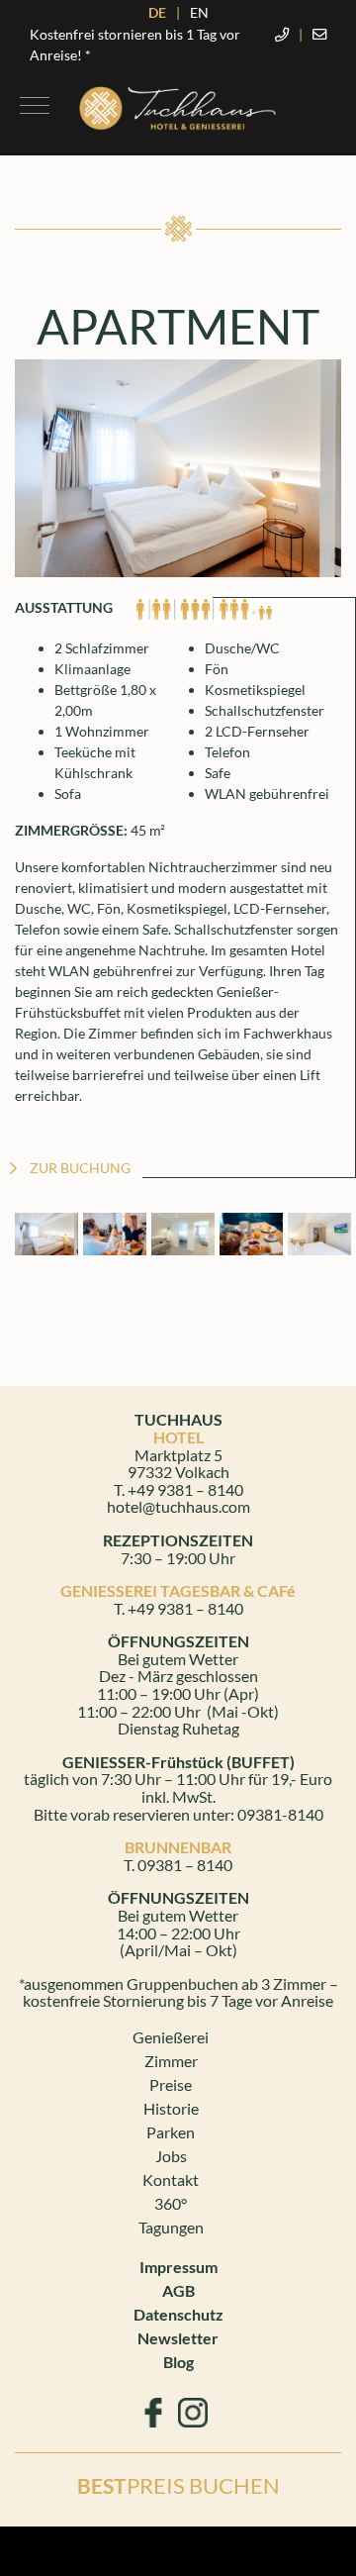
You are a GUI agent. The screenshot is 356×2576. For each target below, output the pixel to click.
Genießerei (171, 2037)
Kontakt (171, 2180)
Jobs (171, 2156)
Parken (171, 2132)
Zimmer (171, 2061)
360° (171, 2203)
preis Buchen (178, 2485)
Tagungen (171, 2227)
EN (199, 12)
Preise (171, 2084)
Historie (171, 2108)
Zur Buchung (80, 1168)
